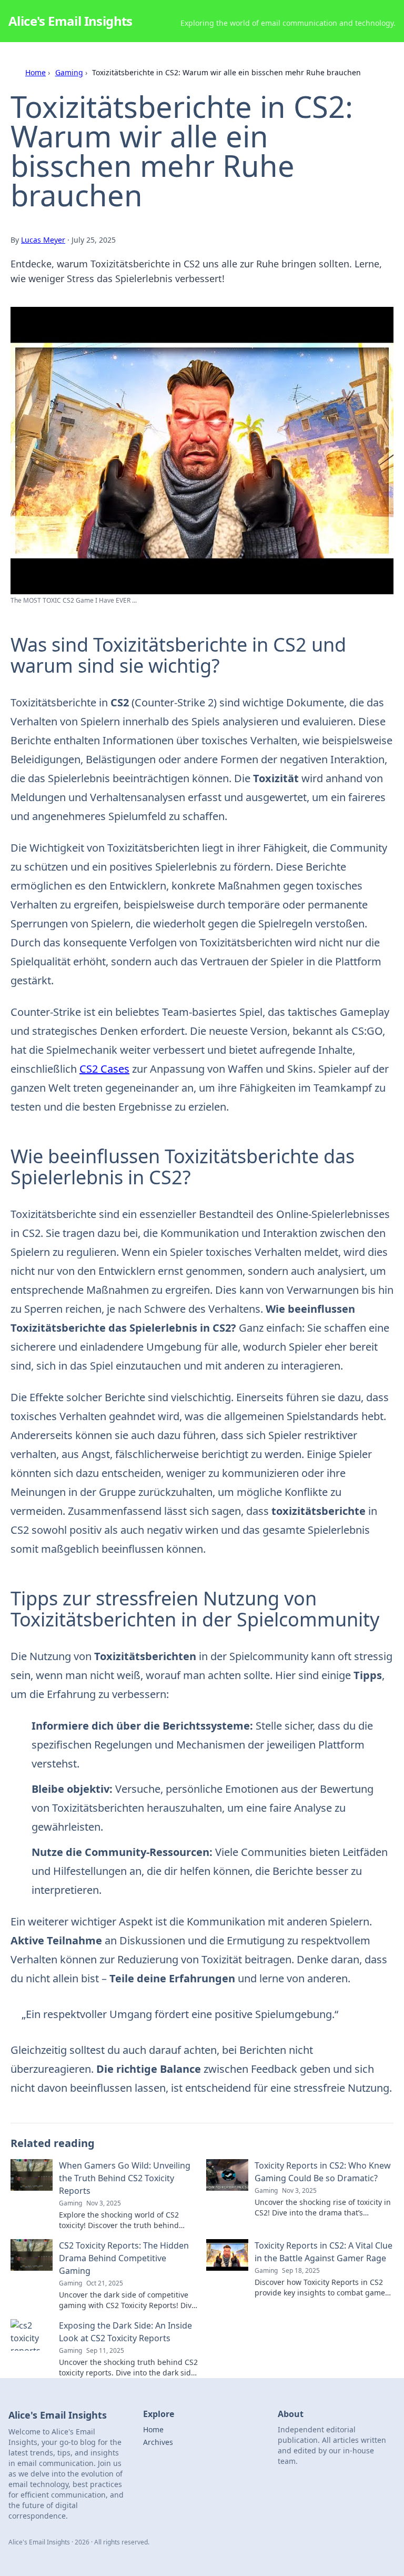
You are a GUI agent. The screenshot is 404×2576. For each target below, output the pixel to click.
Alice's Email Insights (70, 21)
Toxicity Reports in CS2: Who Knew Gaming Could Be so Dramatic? (323, 2172)
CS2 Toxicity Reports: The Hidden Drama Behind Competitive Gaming (124, 2258)
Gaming (69, 72)
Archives (158, 2442)
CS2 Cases (104, 1069)
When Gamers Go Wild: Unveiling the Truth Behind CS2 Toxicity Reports (125, 2178)
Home (36, 72)
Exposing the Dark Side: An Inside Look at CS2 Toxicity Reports (125, 2332)
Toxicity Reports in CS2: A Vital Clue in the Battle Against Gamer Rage (324, 2252)
